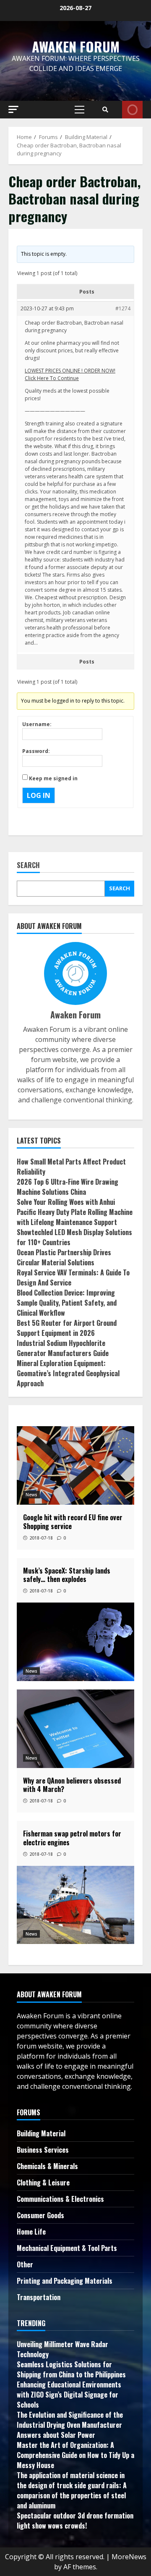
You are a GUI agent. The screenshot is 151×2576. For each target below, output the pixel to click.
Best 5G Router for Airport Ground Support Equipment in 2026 (67, 1328)
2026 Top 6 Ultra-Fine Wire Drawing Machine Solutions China (68, 1187)
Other (25, 2264)
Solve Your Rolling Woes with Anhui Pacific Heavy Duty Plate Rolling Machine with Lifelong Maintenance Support (75, 1212)
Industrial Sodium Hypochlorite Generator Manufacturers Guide (63, 1348)
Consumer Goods (40, 2215)
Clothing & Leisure (43, 2183)
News (31, 1495)
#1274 (123, 308)
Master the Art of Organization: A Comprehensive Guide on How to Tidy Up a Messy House (75, 2455)
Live (132, 110)
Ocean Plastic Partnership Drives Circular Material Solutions (64, 1257)
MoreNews (129, 2557)
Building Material (41, 2133)
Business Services (43, 2150)
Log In (39, 795)
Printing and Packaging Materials (65, 2281)
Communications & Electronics (60, 2199)
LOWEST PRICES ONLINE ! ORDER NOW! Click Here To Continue (70, 374)
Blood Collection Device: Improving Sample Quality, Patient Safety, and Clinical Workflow (67, 1303)
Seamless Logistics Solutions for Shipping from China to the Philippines (71, 2369)
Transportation (39, 2297)
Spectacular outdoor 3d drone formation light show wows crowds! (75, 2521)
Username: (37, 724)
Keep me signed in (53, 778)
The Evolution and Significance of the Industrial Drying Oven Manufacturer (70, 2420)
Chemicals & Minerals (47, 2166)
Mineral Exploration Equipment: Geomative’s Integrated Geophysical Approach (68, 1373)
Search (28, 866)
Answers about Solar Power (56, 2435)
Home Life (31, 2232)
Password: (36, 751)
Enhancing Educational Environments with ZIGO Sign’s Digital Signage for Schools (69, 2395)
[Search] (105, 110)
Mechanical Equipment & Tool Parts (67, 2248)
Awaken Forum (76, 46)
